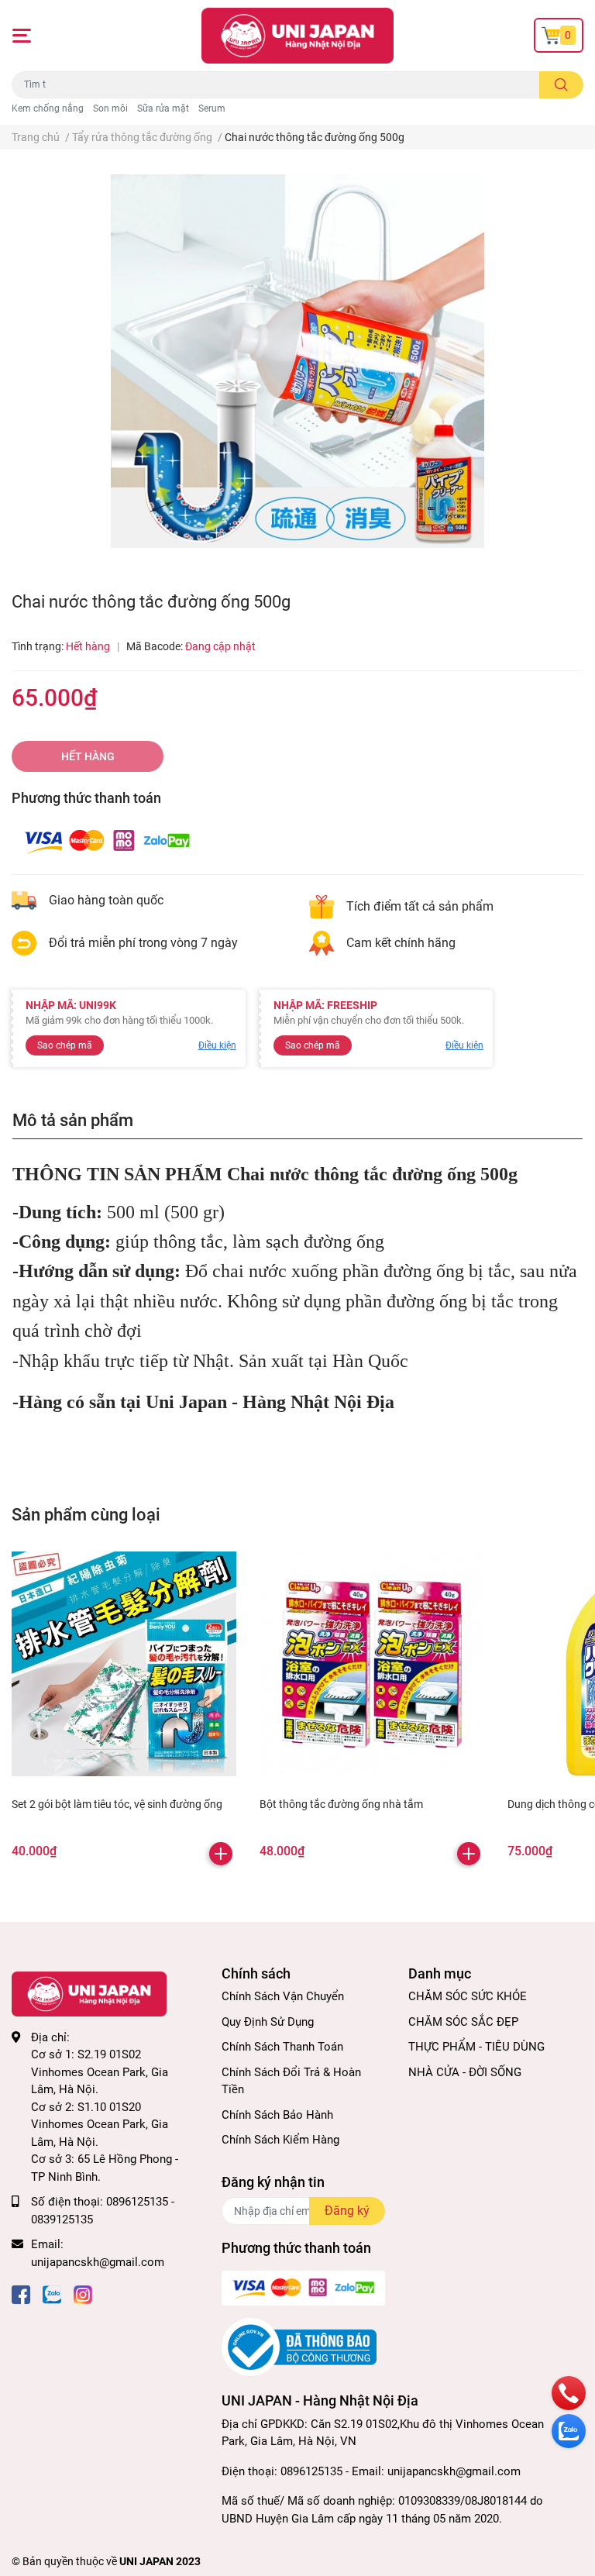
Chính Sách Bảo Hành (277, 2115)
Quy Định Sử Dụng (268, 2022)
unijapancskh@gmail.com (98, 2262)
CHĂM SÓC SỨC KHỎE (468, 1996)
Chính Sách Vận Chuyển (283, 1996)
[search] (561, 85)
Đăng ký (347, 2211)
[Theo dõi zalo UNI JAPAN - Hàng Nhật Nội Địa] (52, 2293)
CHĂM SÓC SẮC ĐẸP (463, 2022)
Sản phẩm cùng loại (86, 1514)
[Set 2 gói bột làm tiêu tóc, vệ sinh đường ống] (124, 1664)
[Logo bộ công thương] (299, 2347)
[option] (297, 361)
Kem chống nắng (48, 108)
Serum (212, 108)
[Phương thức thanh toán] (107, 840)
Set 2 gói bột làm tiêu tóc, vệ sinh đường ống (117, 1804)
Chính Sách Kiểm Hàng (280, 2140)
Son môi (110, 108)
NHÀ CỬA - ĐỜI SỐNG (465, 2072)
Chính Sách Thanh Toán (282, 2047)
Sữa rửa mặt (163, 108)
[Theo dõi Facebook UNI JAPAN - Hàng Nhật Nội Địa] (21, 2293)
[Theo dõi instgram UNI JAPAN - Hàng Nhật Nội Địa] (83, 2293)
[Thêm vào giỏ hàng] (221, 1854)
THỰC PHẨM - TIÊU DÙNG (476, 2047)
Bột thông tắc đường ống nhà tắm (341, 1804)
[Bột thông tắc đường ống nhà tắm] (372, 1664)
